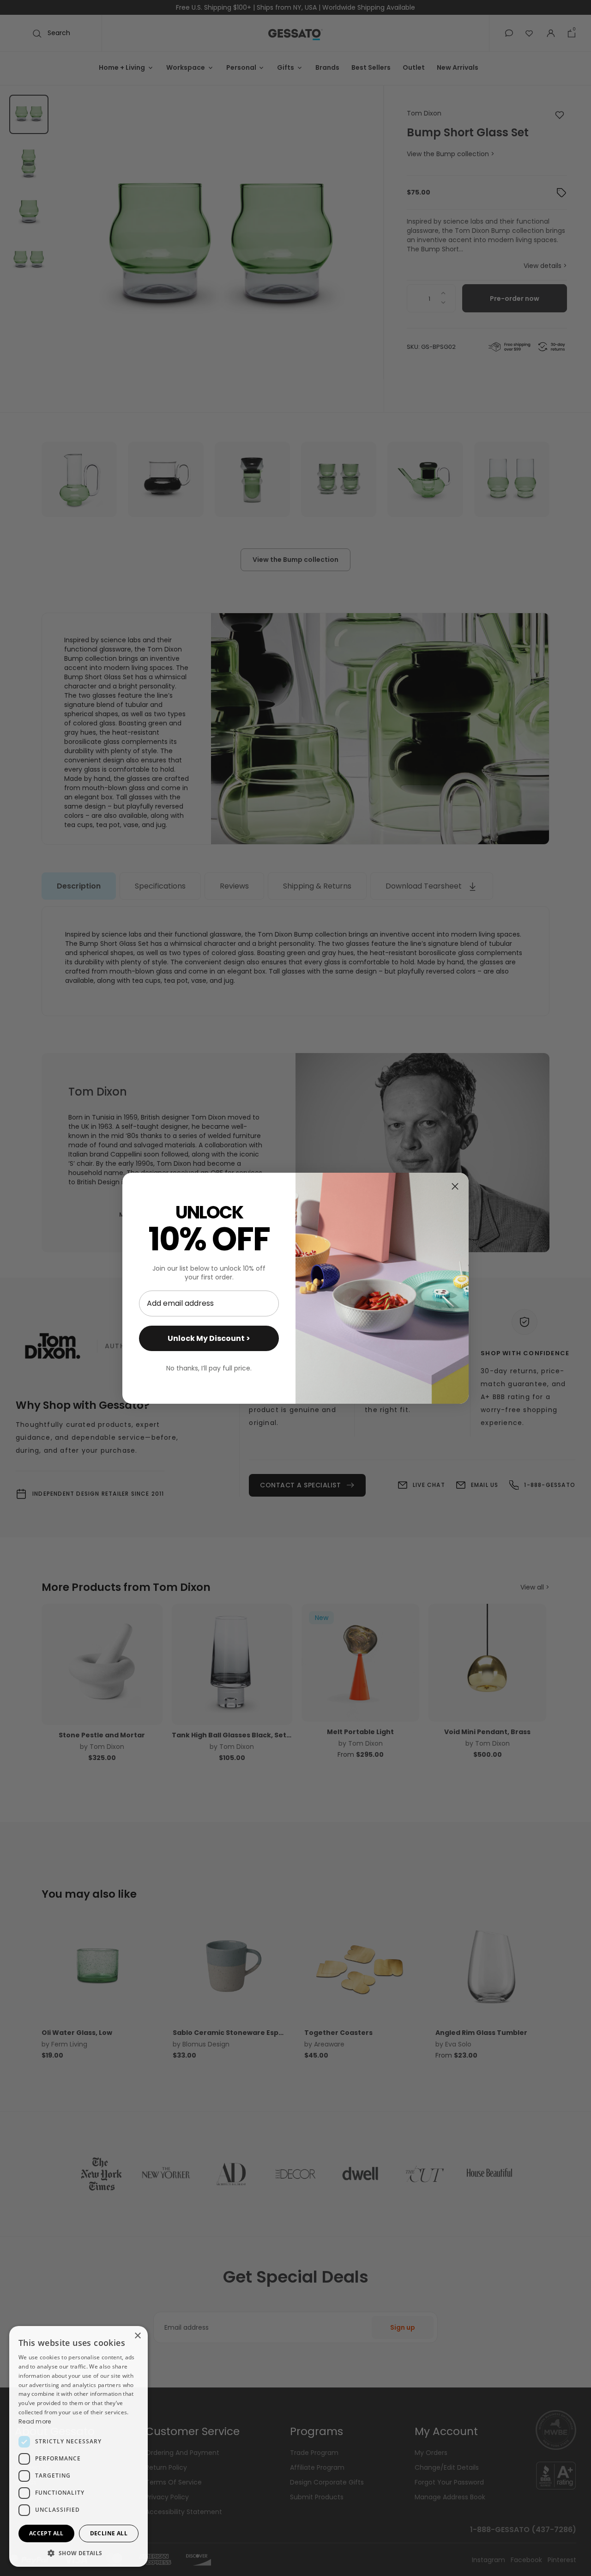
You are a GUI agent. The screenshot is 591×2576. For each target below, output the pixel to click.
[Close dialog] (455, 1186)
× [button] (137, 2336)
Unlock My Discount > (209, 1338)
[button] (78, 2553)
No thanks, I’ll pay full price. (209, 1368)
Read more (35, 2421)
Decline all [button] (109, 2533)
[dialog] (78, 2446)
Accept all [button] (46, 2533)
